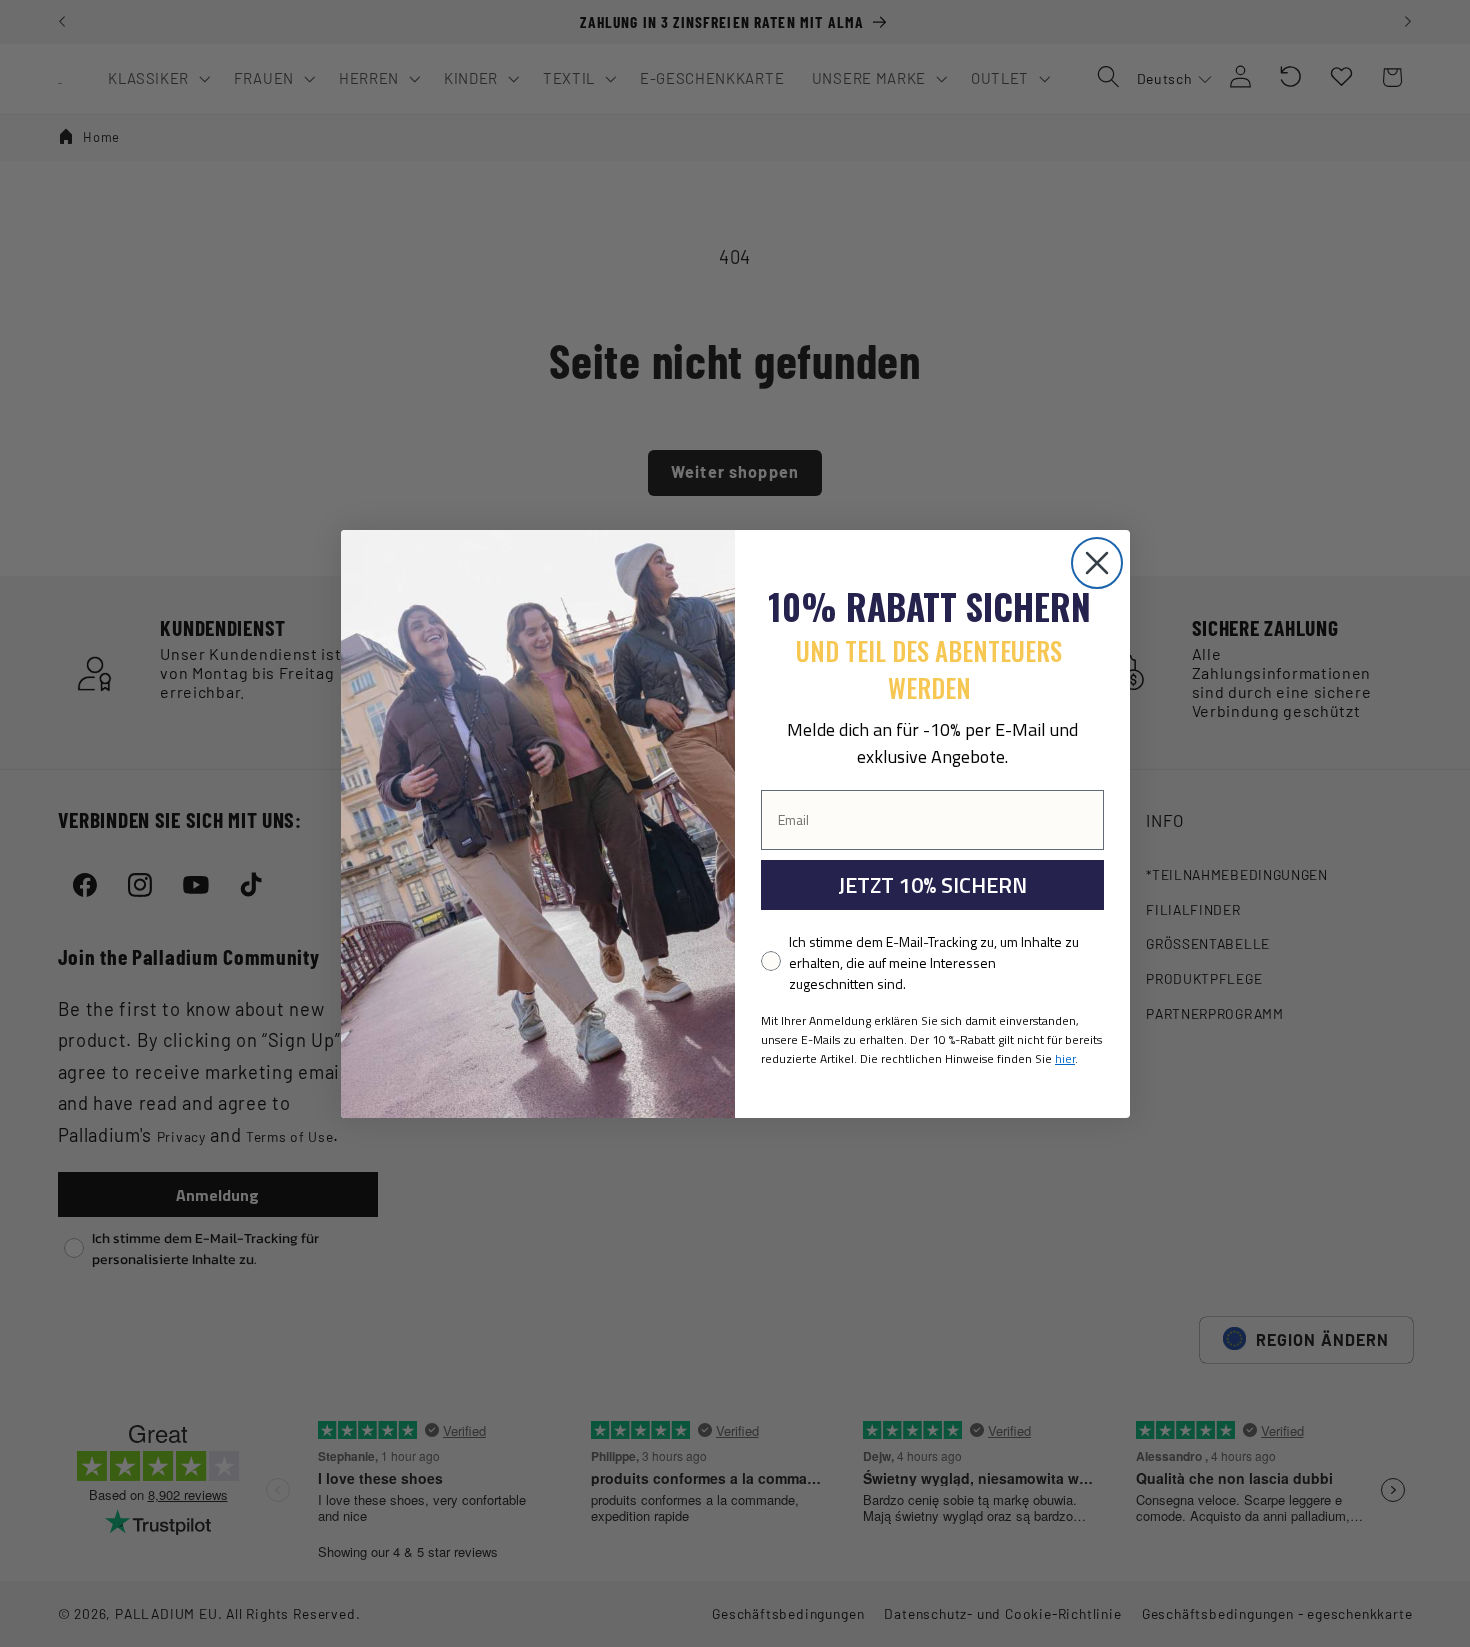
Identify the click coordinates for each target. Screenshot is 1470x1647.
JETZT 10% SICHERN (932, 885)
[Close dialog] (1097, 563)
